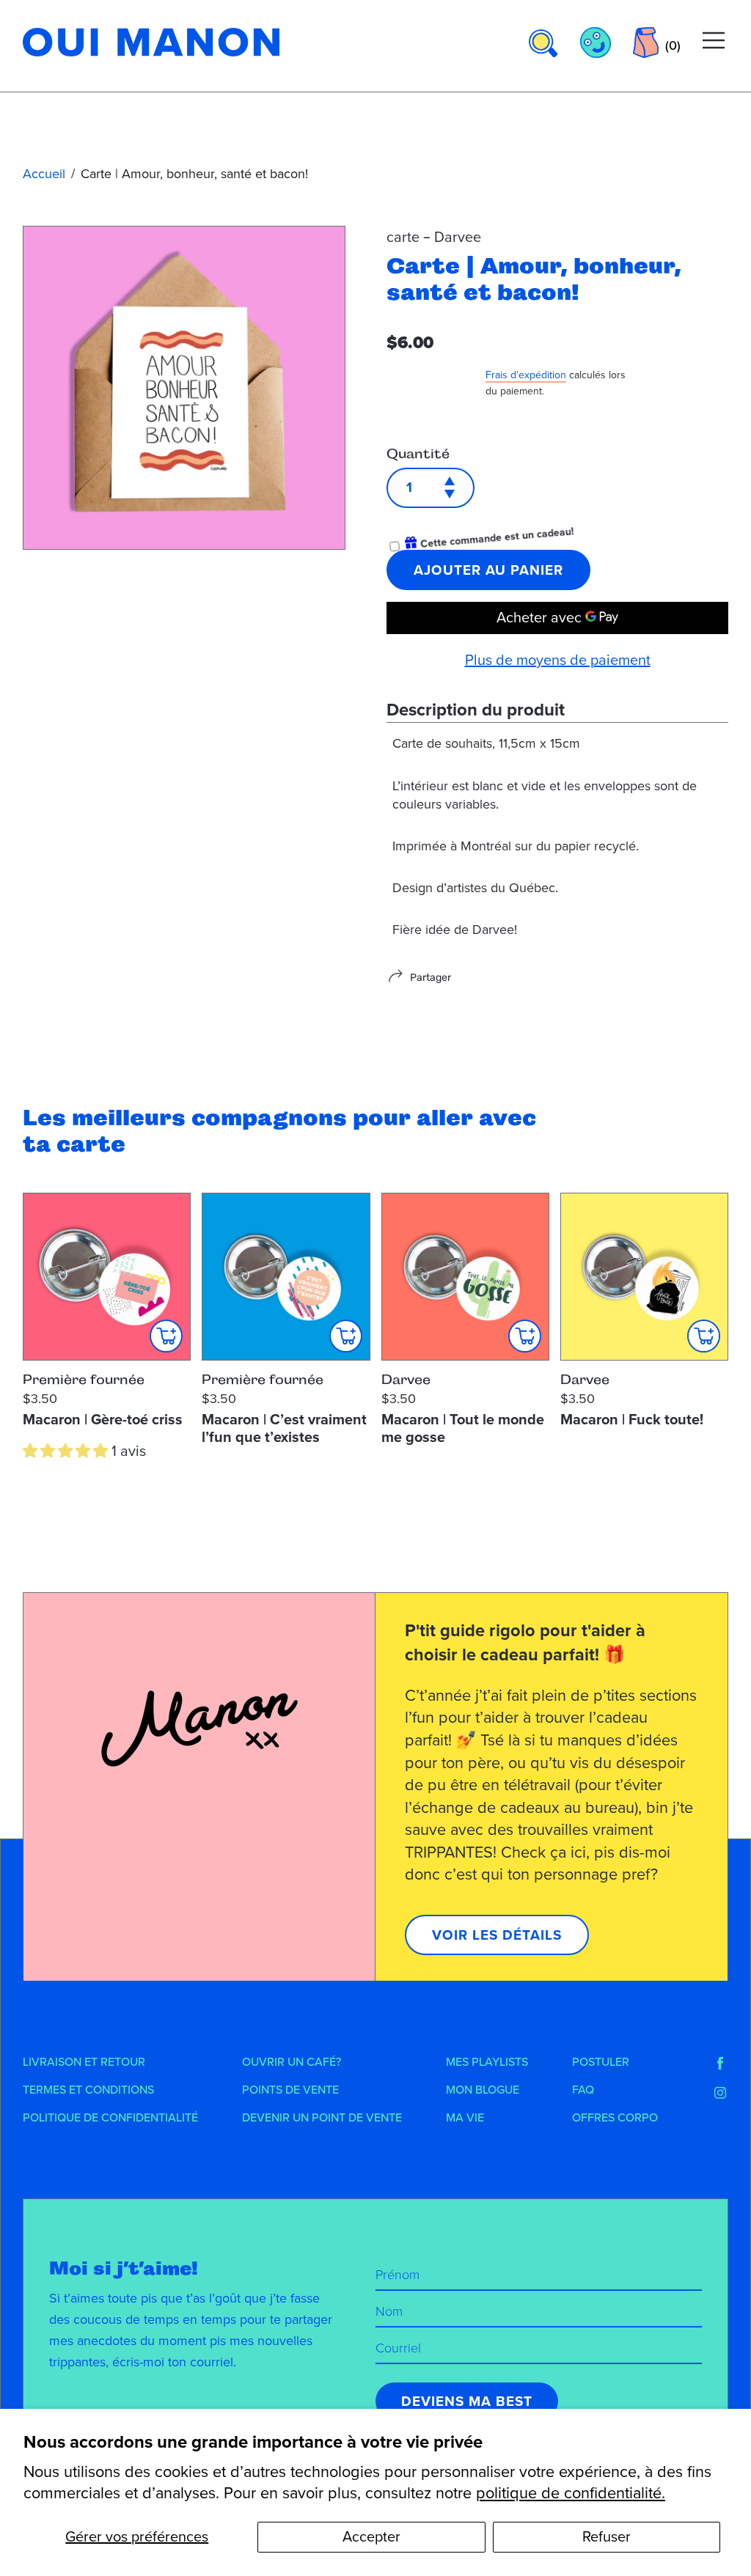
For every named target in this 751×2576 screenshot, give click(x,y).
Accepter (371, 2537)
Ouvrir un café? (292, 2062)
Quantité (418, 454)
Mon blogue (483, 2090)
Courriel (398, 2348)
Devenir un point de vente (322, 2118)
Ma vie (465, 2118)
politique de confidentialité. (571, 2493)
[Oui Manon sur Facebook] (720, 2064)
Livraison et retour (84, 2062)
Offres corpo (615, 2118)
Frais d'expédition (526, 375)
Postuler (601, 2062)
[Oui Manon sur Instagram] (720, 2093)
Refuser (607, 2537)
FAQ (583, 2090)
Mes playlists (487, 2062)
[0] (646, 43)
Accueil (44, 174)
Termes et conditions (88, 2090)
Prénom (398, 2275)
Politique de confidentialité (110, 2118)
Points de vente (290, 2090)
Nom (389, 2311)
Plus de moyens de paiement (558, 660)
